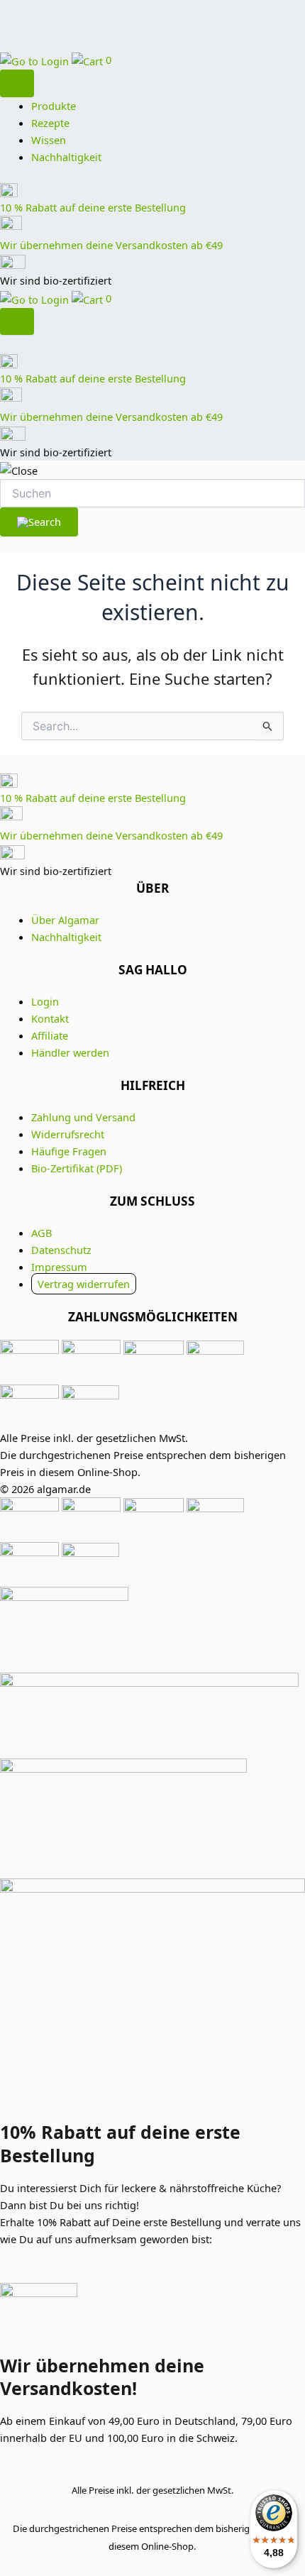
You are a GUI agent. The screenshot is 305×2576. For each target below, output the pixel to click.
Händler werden (70, 1052)
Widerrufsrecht (68, 1134)
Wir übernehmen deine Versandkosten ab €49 (111, 245)
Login (45, 1001)
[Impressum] (152, 1801)
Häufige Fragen (69, 1151)
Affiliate (50, 1035)
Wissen (49, 140)
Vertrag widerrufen (84, 1284)
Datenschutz (61, 1250)
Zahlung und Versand (83, 1117)
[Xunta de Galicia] (152, 1716)
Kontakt (50, 1018)
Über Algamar (65, 920)
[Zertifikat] (152, 1630)
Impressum (59, 1267)
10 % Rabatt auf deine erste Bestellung (93, 207)
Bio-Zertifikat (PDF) (77, 1168)
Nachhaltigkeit (66, 157)
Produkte (54, 106)
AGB (41, 1233)
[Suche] (17, 83)
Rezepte (50, 123)
